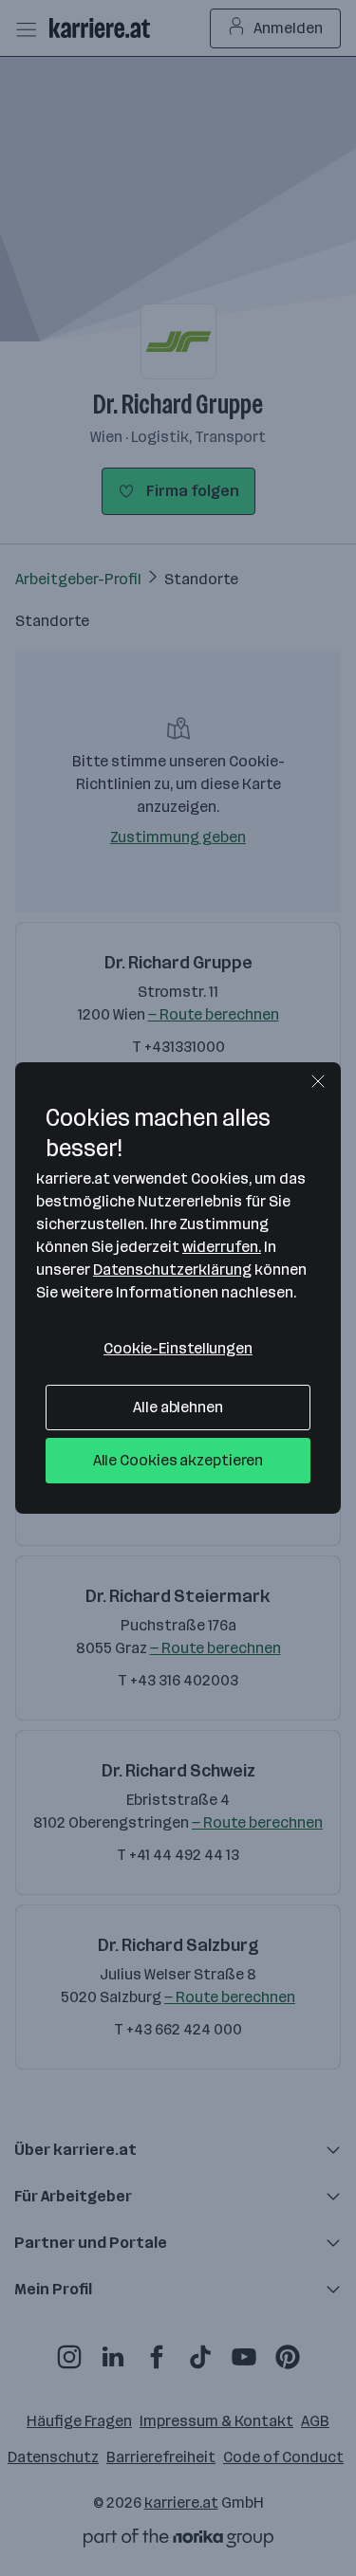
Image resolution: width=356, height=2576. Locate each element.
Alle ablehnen (178, 1407)
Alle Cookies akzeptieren (178, 1460)
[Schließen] (318, 1081)
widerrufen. (222, 1247)
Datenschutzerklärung (172, 1270)
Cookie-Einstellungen (178, 1348)
